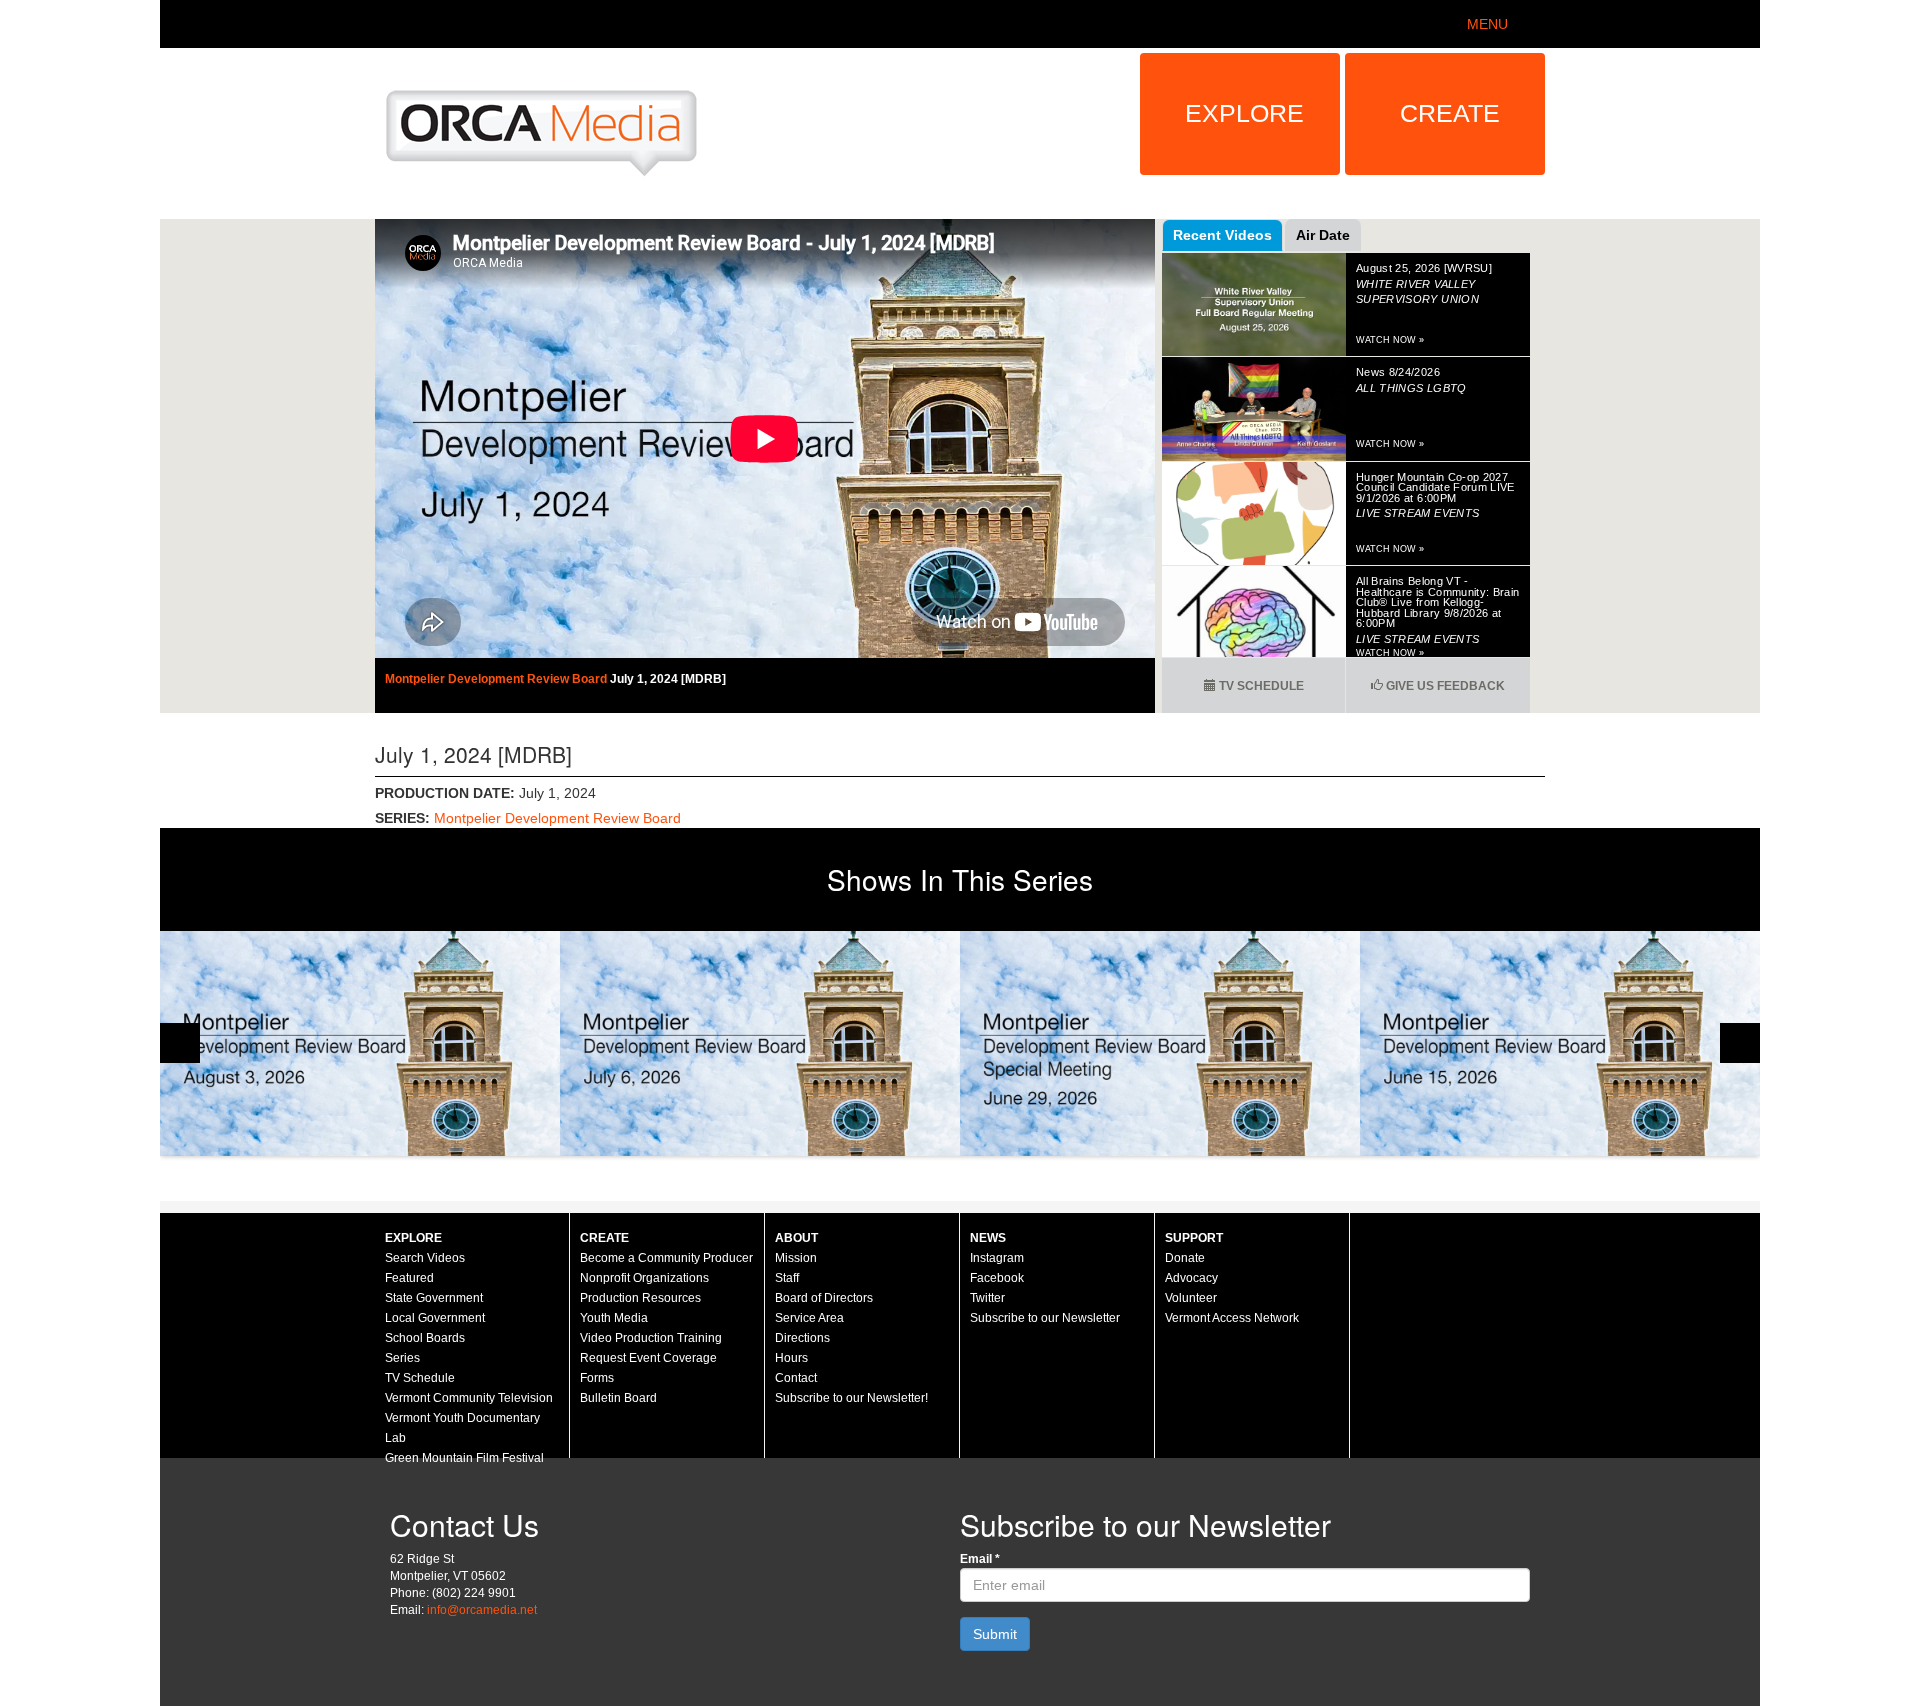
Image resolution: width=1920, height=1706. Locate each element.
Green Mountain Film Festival (464, 1458)
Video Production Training (651, 1338)
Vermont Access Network (1232, 1318)
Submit (995, 1634)
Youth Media (614, 1318)
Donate (1185, 1258)
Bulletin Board (618, 1398)
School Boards (425, 1338)
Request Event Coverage (648, 1358)
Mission (796, 1258)
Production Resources (640, 1298)
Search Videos (425, 1258)
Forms (597, 1378)
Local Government (435, 1318)
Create (1450, 113)
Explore (1244, 113)
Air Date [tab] (1323, 235)
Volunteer (1191, 1298)
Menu (1487, 24)
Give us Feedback (1444, 686)
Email (980, 1559)
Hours (791, 1358)
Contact (796, 1378)
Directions (802, 1338)
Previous (180, 1043)
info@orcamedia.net (482, 1610)
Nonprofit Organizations (644, 1278)
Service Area (809, 1318)
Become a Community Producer (666, 1258)
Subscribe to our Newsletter (1045, 1318)
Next (1740, 1043)
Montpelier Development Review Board (497, 679)
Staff (787, 1278)
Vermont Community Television (469, 1398)
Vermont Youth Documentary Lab (462, 1428)
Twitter (987, 1298)
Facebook (997, 1278)
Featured (409, 1278)
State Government (434, 1298)
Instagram (997, 1258)
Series (402, 1358)
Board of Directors (824, 1298)
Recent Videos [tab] (1222, 235)
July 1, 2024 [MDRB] (668, 679)
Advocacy (1191, 1278)
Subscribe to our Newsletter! (851, 1398)
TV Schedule (1260, 686)
